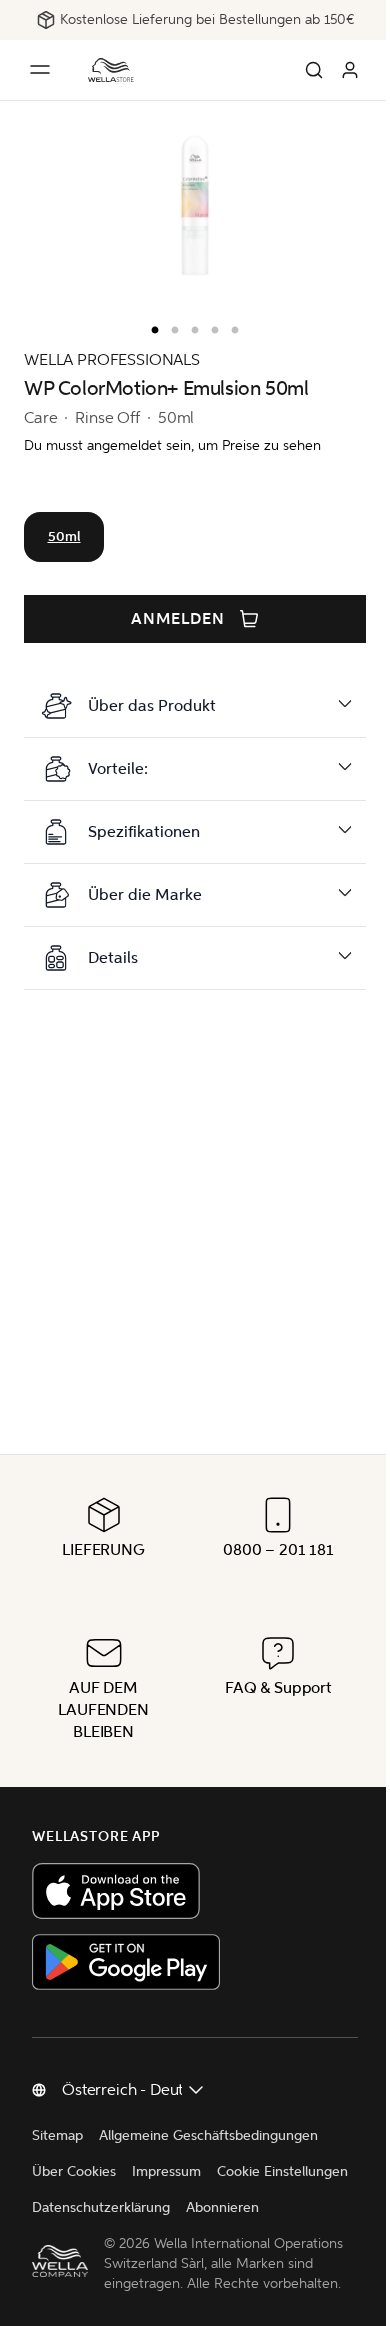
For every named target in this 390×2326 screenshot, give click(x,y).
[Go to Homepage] (111, 70)
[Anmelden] (350, 70)
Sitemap (57, 2099)
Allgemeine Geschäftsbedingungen (208, 2099)
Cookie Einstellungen (97, 2171)
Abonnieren (68, 2207)
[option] (150, 326)
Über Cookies (74, 2135)
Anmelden (178, 619)
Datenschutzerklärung (248, 2171)
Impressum (166, 2135)
